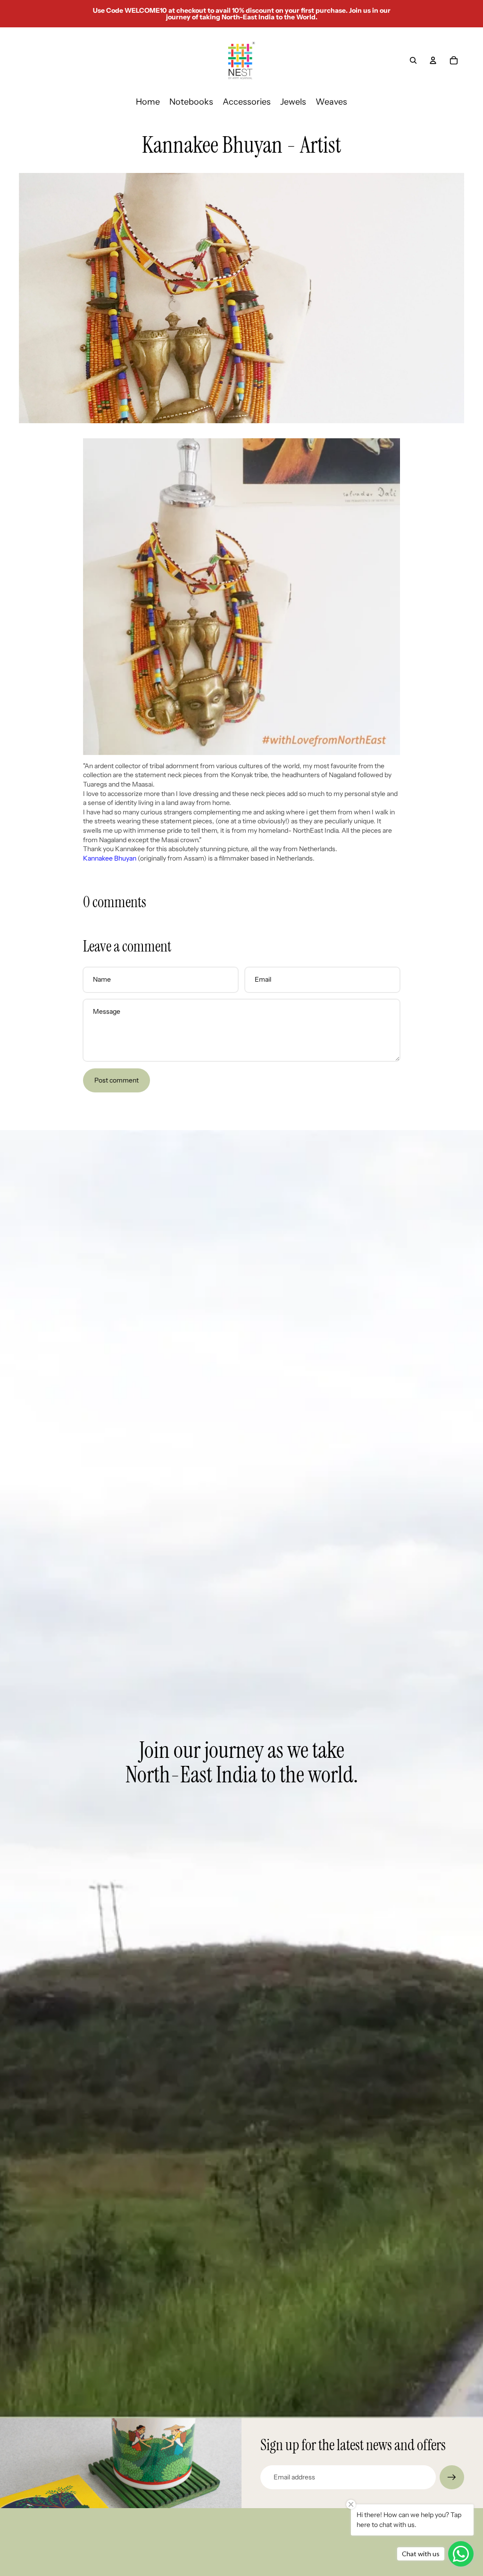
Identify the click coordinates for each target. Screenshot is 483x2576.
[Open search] (413, 60)
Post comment (117, 1080)
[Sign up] (452, 2478)
